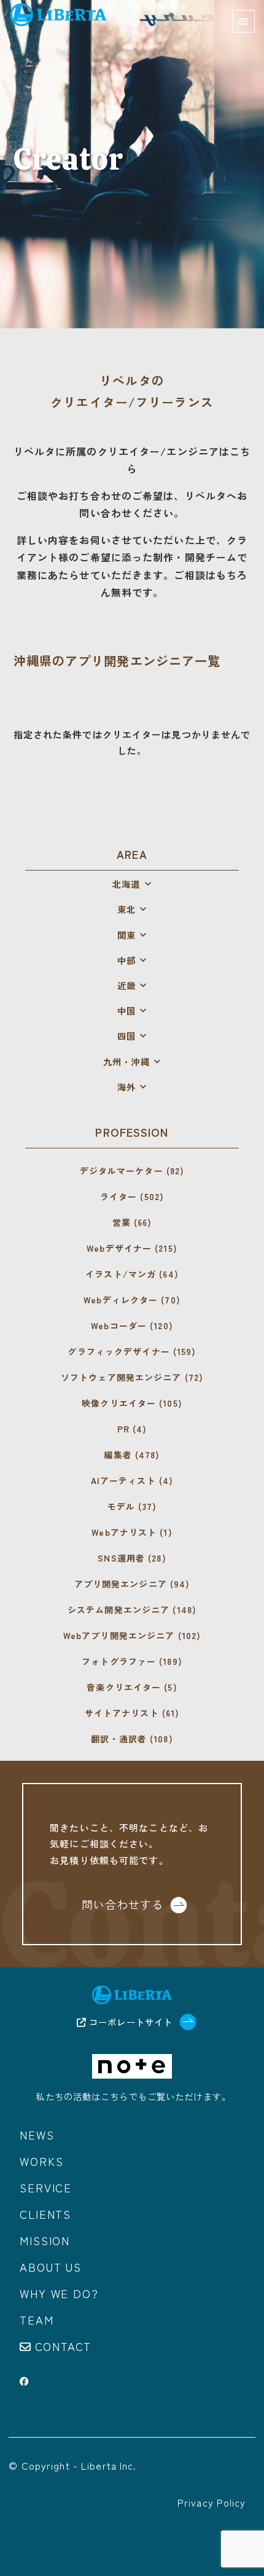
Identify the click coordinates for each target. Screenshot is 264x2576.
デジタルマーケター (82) (132, 1171)
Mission (45, 2240)
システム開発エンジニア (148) (132, 1610)
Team (37, 2320)
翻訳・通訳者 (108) (132, 1739)
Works (41, 2161)
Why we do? (59, 2293)
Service (46, 2187)
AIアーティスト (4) (132, 1480)
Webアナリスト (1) (132, 1532)
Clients (45, 2214)
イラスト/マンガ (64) (132, 1274)
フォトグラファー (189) (132, 1661)
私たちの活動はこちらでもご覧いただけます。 (133, 2096)
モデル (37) (132, 1506)
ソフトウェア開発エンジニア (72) (132, 1377)
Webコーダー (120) (132, 1326)
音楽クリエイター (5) (132, 1687)
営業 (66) (132, 1222)
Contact (64, 2346)
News (37, 2135)
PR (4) (132, 1429)
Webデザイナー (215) (132, 1248)
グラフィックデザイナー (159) (132, 1351)
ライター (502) (132, 1196)
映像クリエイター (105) (132, 1403)
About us (50, 2267)
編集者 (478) (132, 1455)
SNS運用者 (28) (132, 1558)
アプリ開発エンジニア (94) (132, 1584)
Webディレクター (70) (132, 1300)
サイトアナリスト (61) (132, 1713)
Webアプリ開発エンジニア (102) (132, 1635)
